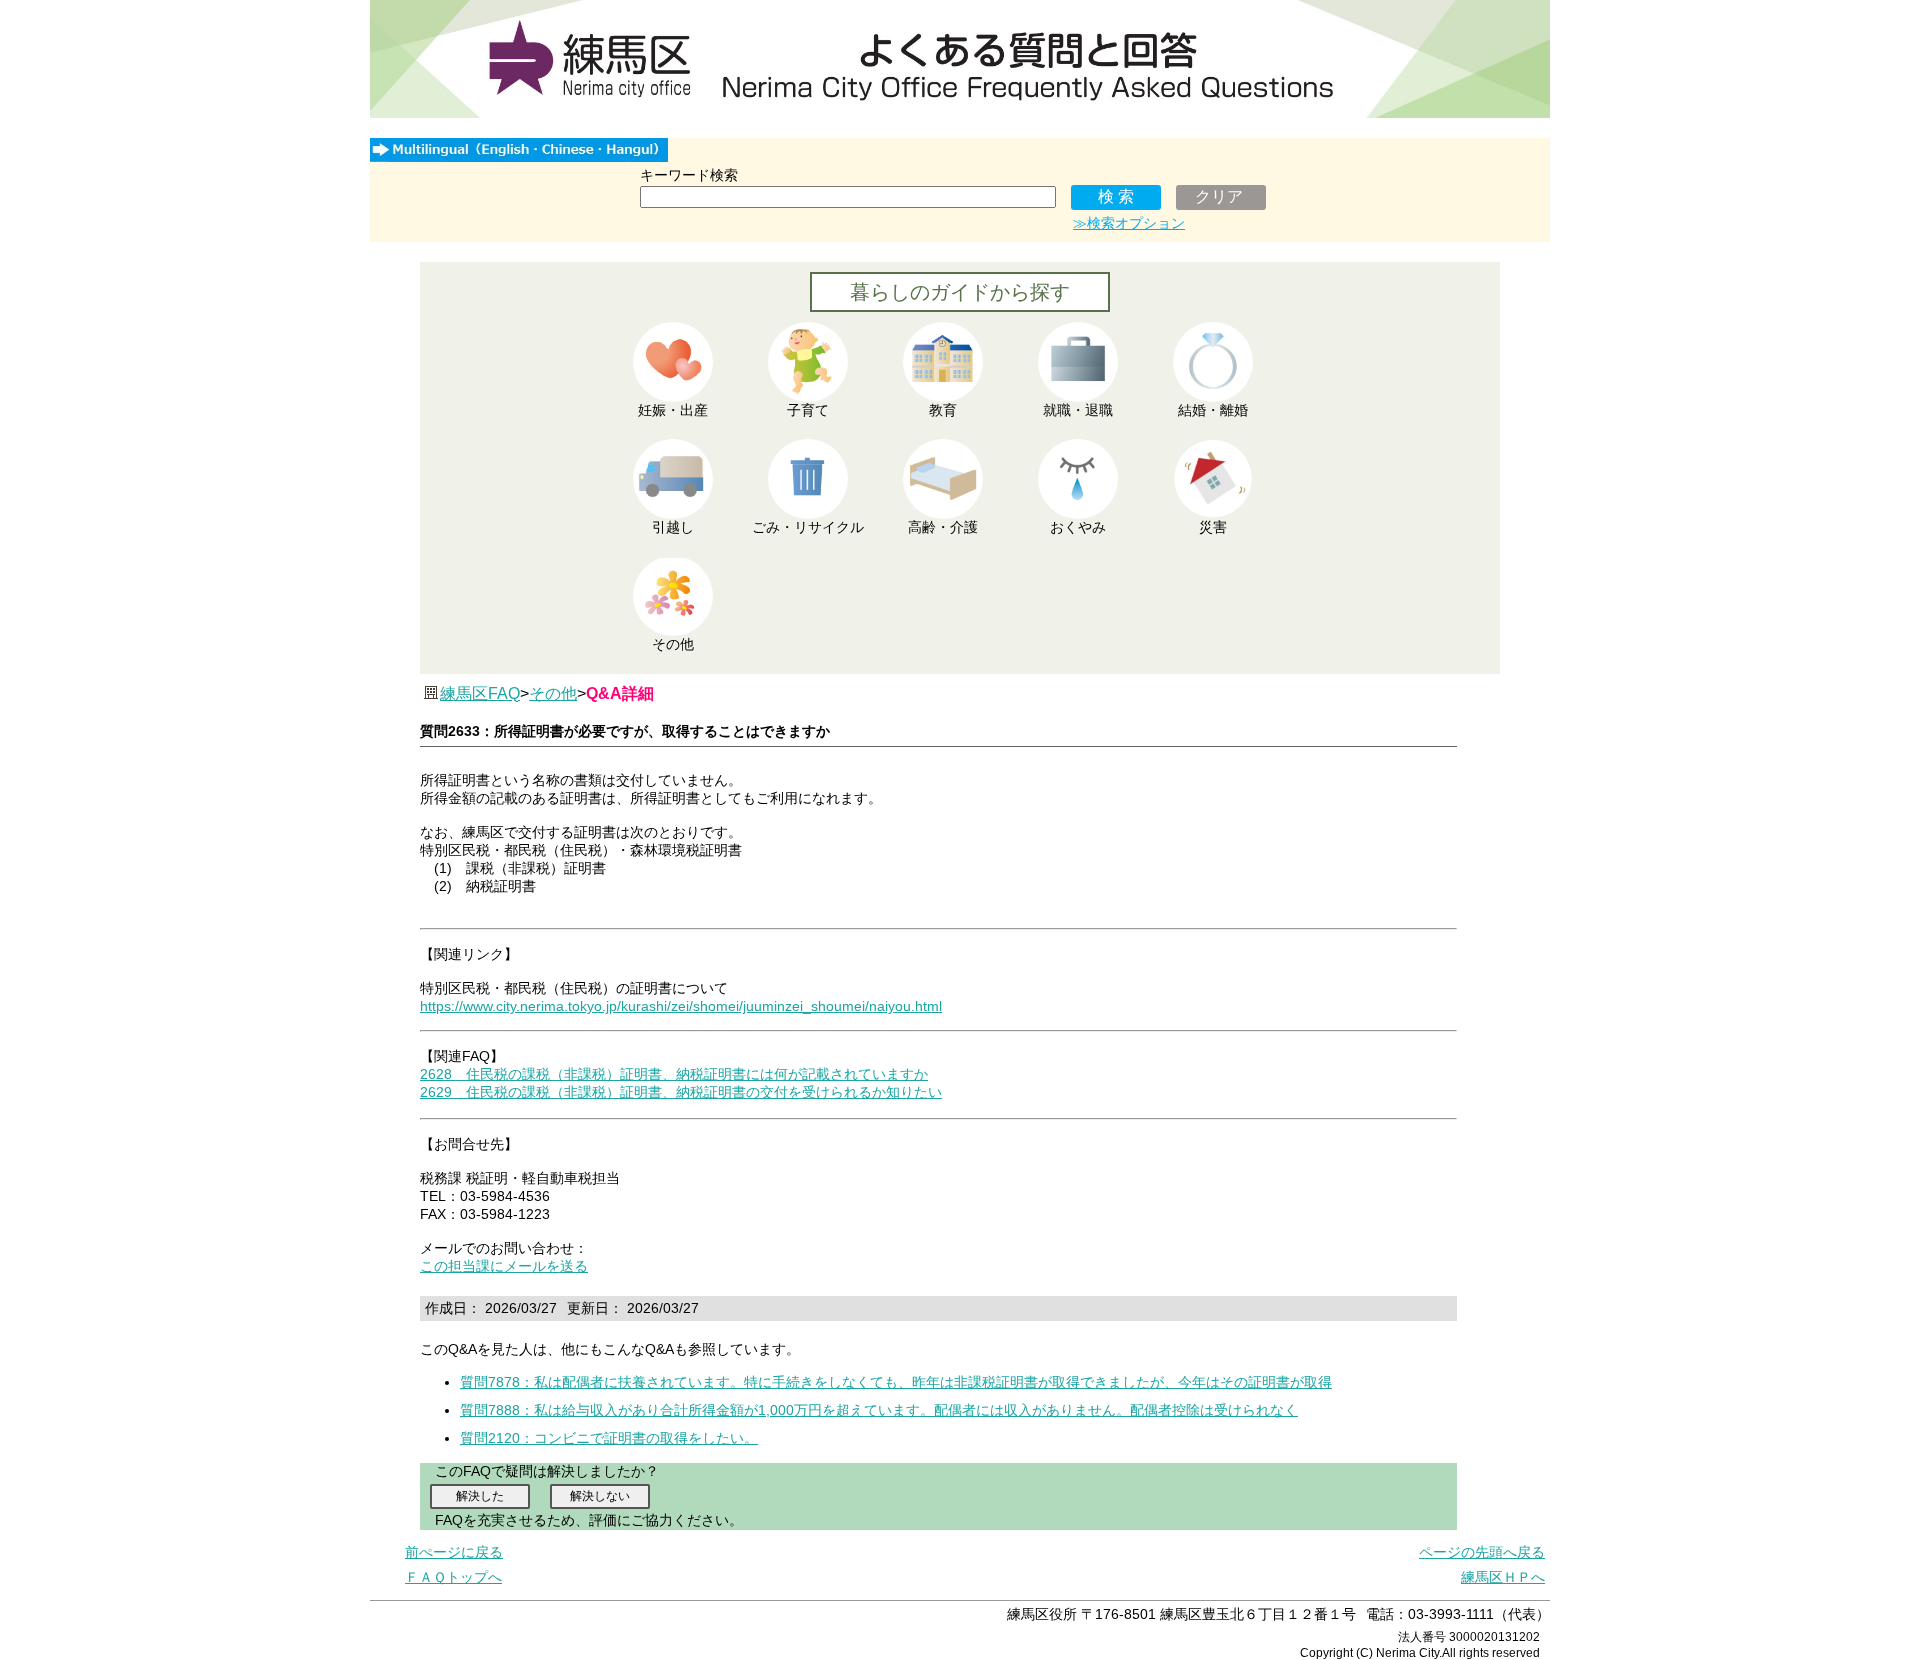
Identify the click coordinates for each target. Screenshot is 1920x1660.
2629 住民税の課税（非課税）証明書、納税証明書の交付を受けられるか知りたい (681, 1092)
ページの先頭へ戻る (1482, 1552)
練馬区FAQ (480, 693)
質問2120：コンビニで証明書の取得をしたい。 (609, 1438)
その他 (553, 693)
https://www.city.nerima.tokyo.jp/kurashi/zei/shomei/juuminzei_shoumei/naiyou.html (681, 1006)
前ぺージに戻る (454, 1552)
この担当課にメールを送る (504, 1266)
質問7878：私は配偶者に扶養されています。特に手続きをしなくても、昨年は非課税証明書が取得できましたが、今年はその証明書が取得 (896, 1382)
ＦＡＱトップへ (453, 1577)
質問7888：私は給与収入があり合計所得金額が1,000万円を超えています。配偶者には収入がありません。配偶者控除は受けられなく (879, 1410)
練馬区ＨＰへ (1503, 1577)
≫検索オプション (1129, 223)
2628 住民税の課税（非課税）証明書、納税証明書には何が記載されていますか (674, 1074)
